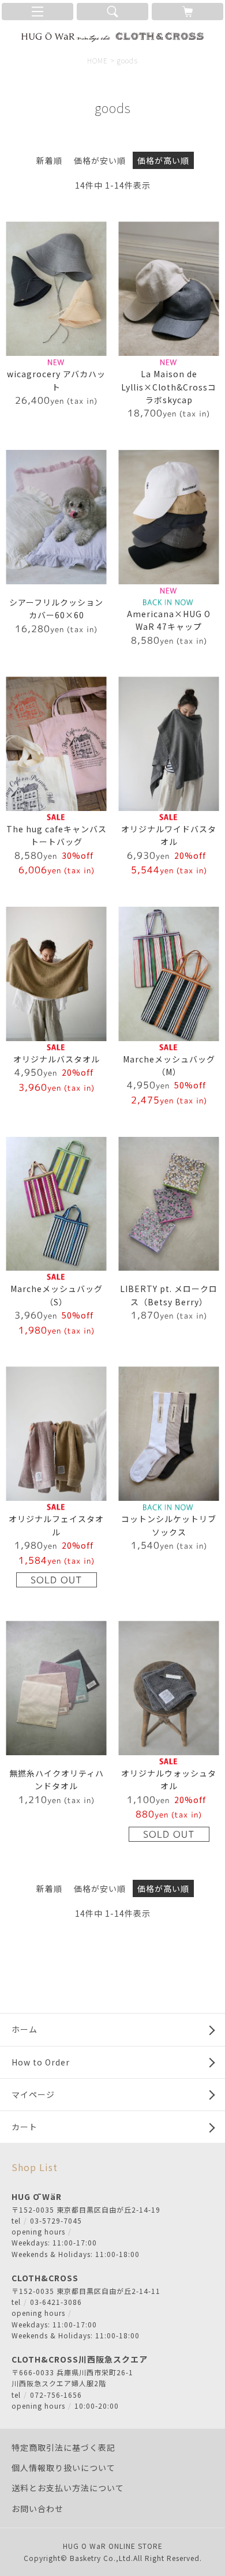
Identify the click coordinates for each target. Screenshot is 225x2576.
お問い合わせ (37, 2509)
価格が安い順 (100, 160)
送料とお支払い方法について (68, 2488)
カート (25, 2127)
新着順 (49, 160)
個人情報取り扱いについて (63, 2468)
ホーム (25, 2029)
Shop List (35, 2167)
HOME (97, 60)
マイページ (33, 2094)
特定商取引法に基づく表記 (63, 2447)
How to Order (41, 2062)
